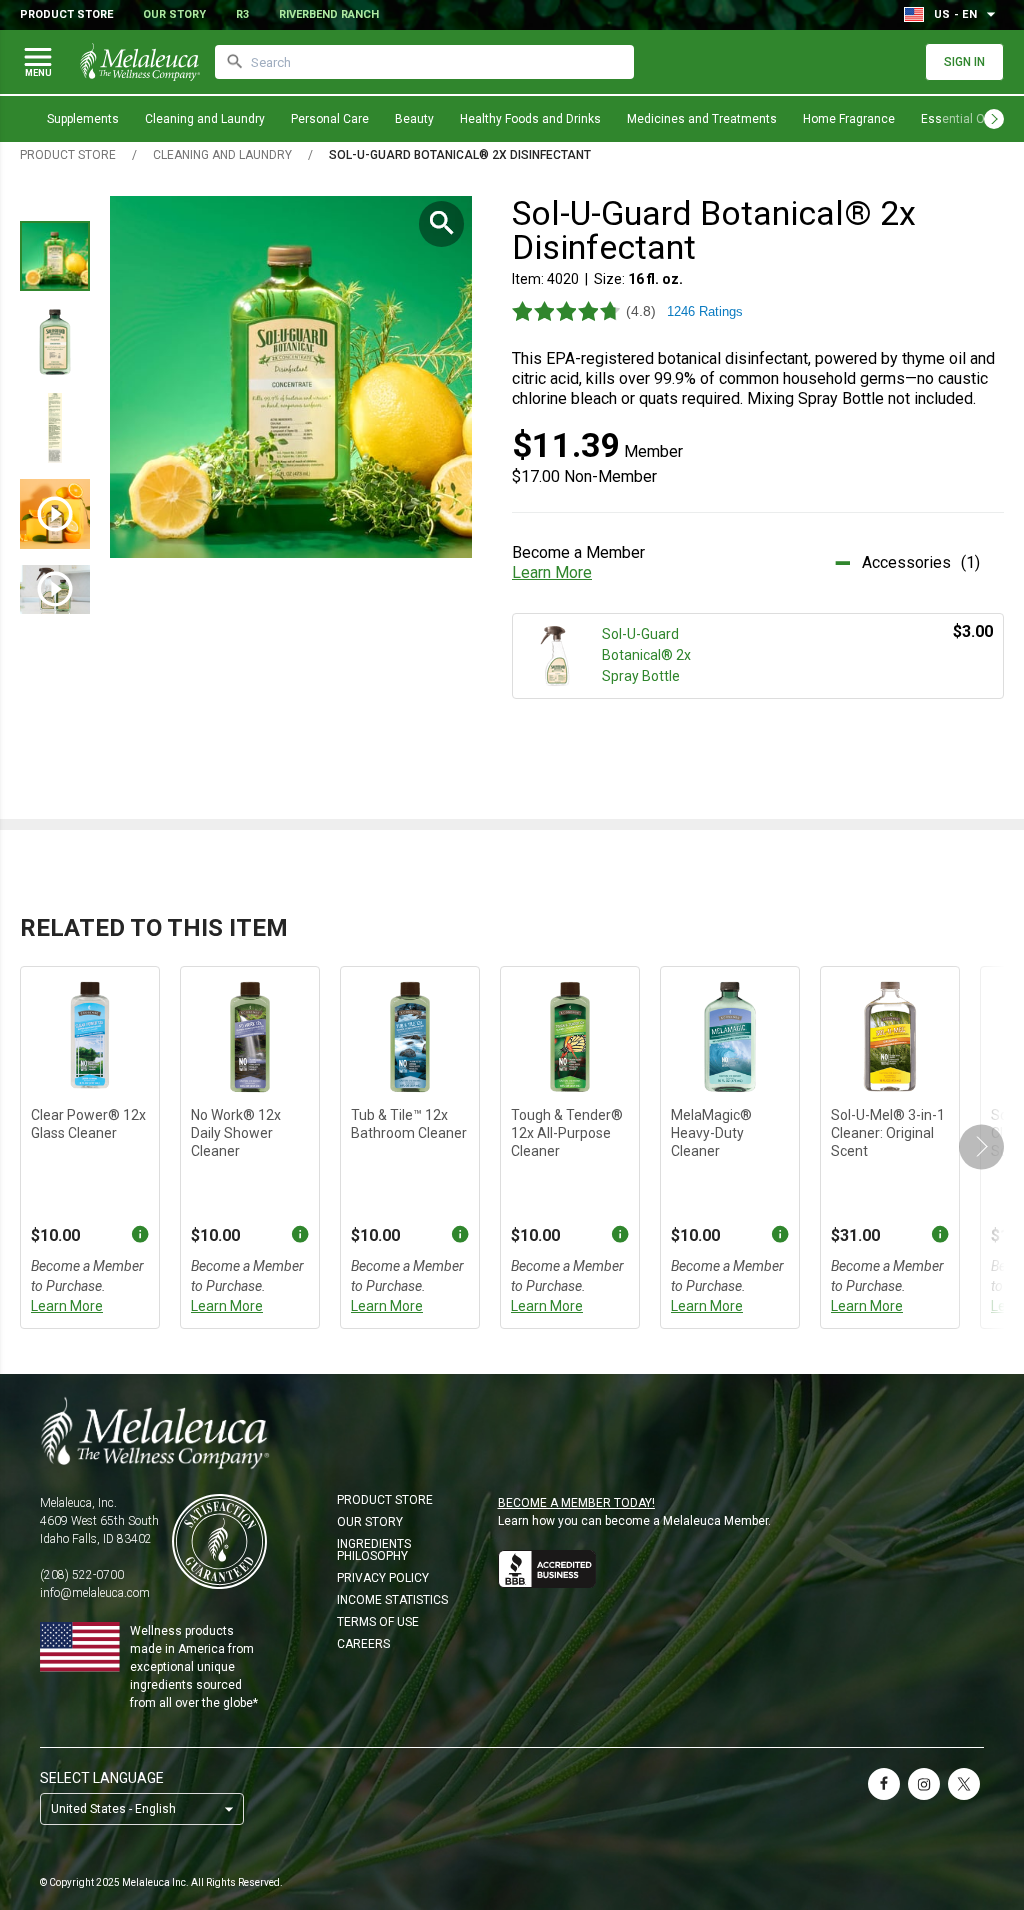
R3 (242, 14)
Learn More (552, 572)
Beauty (414, 119)
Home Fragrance (849, 119)
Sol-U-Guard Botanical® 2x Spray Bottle (646, 655)
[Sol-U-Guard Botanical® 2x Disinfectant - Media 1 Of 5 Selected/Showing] (55, 256)
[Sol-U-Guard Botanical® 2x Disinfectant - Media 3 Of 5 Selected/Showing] (55, 428)
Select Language (102, 1778)
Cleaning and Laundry (205, 119)
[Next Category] (994, 119)
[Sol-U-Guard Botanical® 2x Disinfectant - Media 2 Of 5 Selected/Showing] (55, 342)
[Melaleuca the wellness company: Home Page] (140, 62)
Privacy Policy (383, 1578)
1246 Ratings (705, 311)
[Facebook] (884, 1784)
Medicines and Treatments (702, 119)
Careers (363, 1644)
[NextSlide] (981, 1147)
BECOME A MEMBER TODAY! (576, 1503)
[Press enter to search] (235, 62)
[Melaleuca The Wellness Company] (512, 1433)
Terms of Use (378, 1622)
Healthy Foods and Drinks (530, 119)
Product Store (66, 14)
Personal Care (330, 119)
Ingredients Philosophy (374, 1550)
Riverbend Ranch (329, 14)
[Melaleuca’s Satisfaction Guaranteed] (219, 1541)
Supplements (83, 119)
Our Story (174, 14)
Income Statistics (392, 1600)
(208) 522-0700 (82, 1575)
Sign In (964, 62)
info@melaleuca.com (95, 1593)
